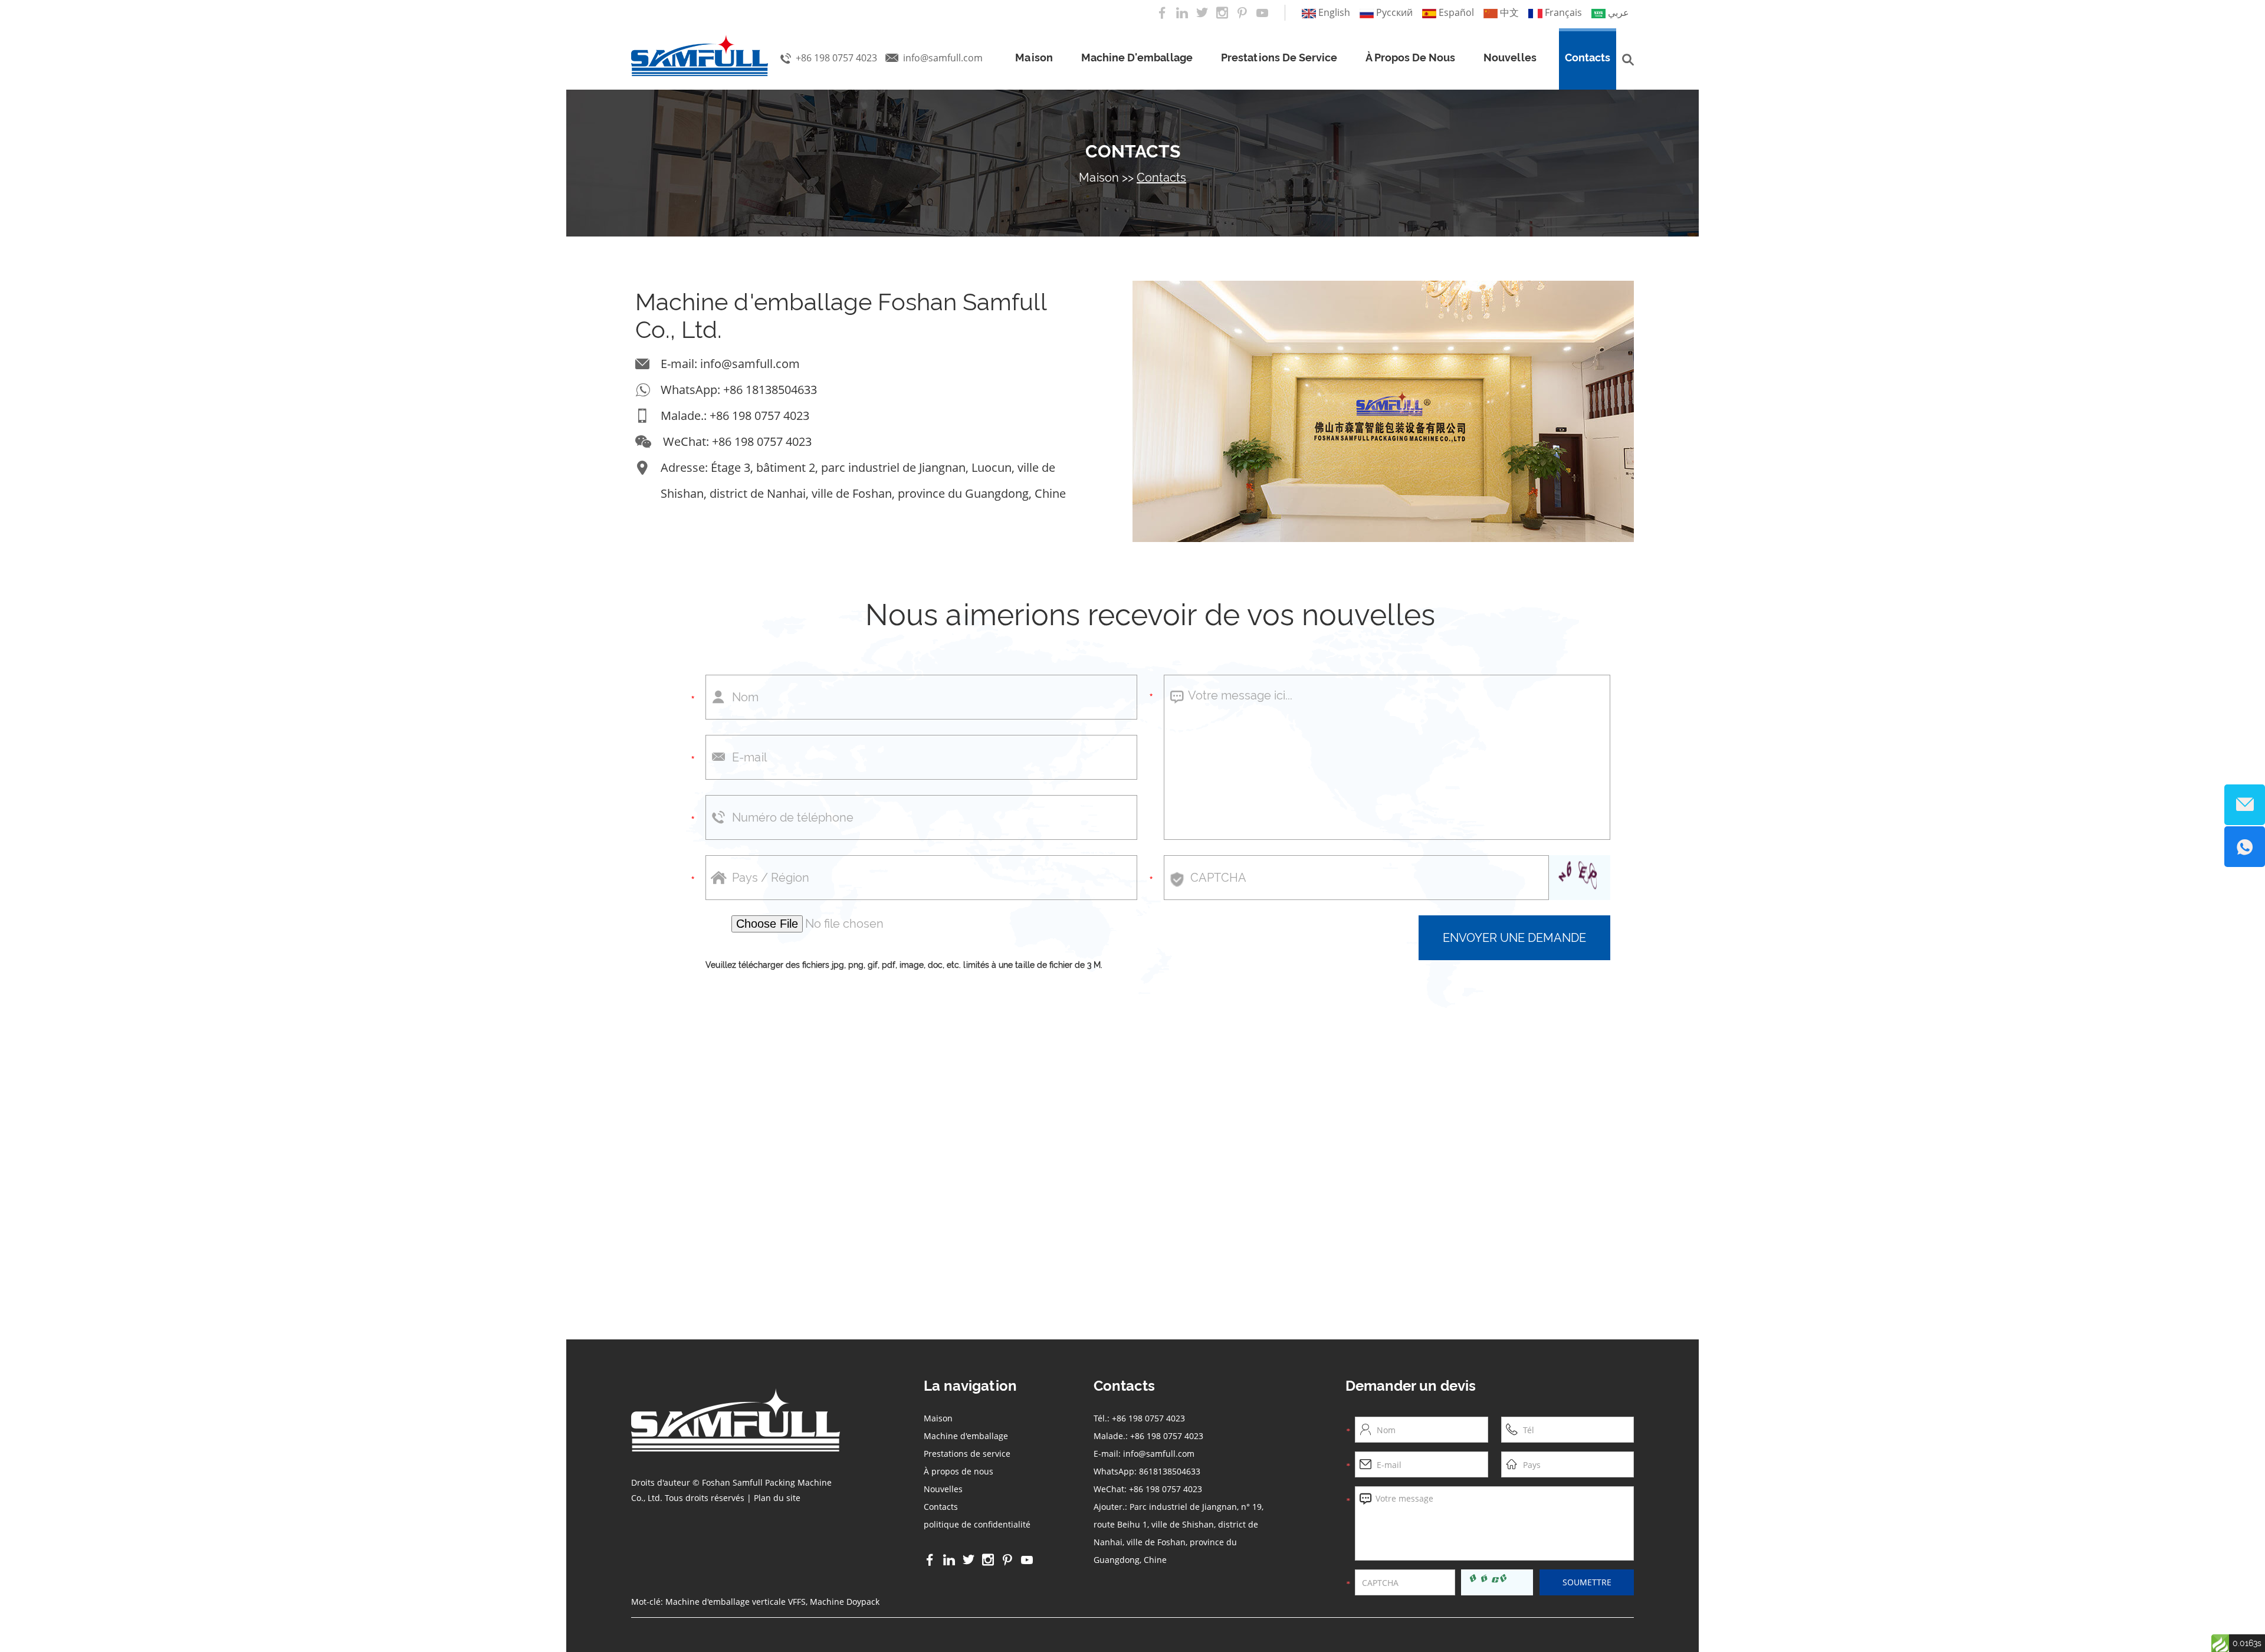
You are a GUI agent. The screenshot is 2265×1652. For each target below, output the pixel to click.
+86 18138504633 (770, 390)
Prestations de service (1279, 58)
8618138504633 (1170, 1471)
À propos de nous (1410, 58)
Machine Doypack (845, 1602)
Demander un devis (1411, 1386)
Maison (1034, 58)
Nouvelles (1510, 58)
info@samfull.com (943, 58)
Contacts (1588, 58)
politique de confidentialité (977, 1524)
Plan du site (777, 1498)
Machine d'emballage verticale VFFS (736, 1602)
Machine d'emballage (1137, 58)
